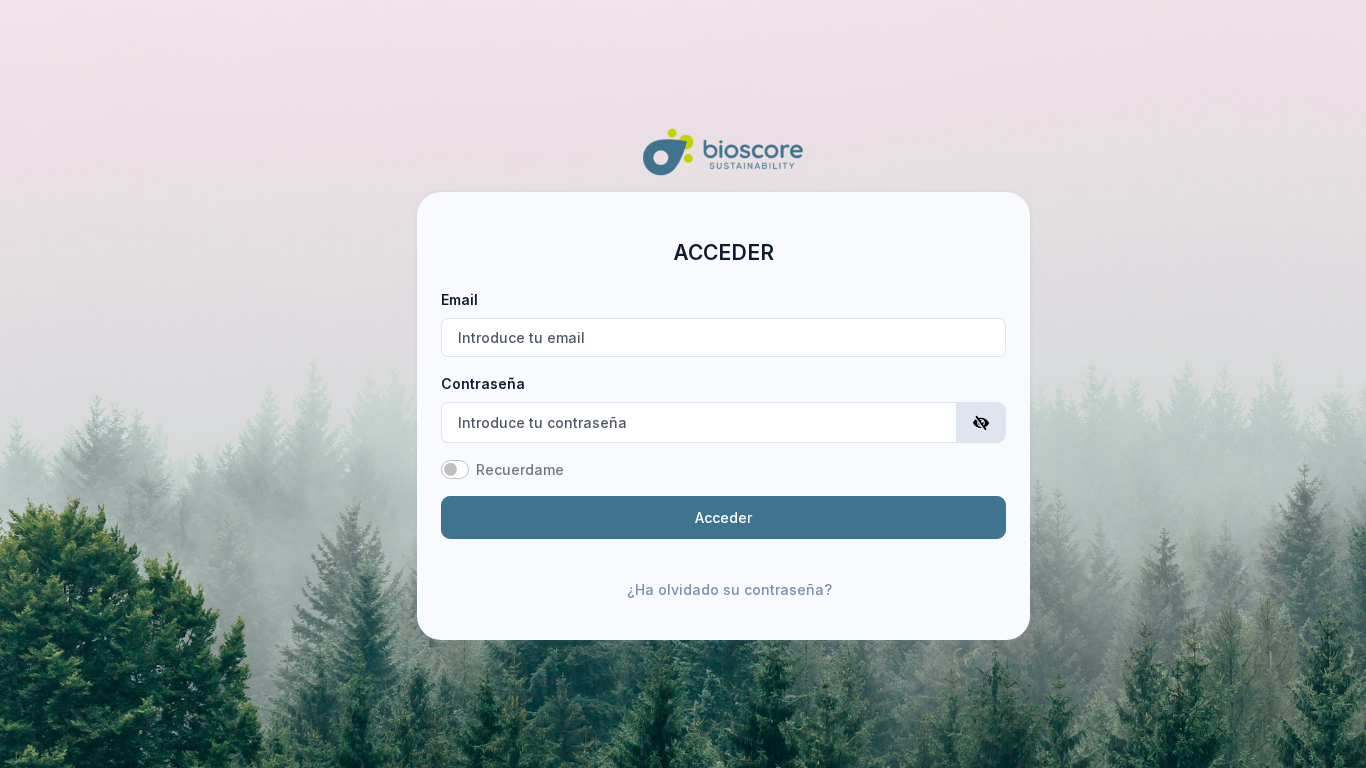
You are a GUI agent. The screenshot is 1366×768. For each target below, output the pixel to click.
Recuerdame (520, 469)
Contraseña (483, 383)
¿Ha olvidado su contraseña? (729, 589)
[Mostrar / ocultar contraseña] (981, 422)
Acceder (723, 517)
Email (459, 299)
